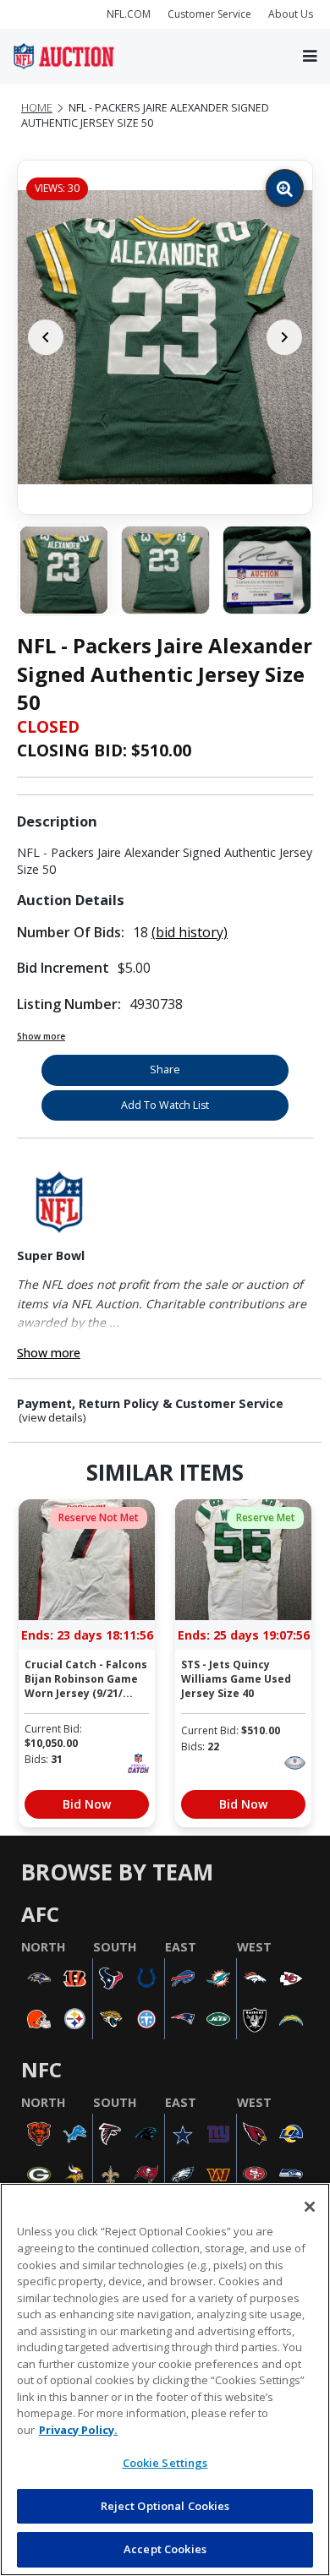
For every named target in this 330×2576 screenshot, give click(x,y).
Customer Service (209, 14)
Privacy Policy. (78, 2430)
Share (165, 1070)
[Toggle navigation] (310, 56)
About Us (291, 14)
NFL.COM (129, 14)
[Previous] (46, 337)
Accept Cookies (165, 2549)
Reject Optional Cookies (165, 2506)
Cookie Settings (165, 2463)
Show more (41, 1036)
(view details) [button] (52, 1418)
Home (37, 108)
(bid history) (190, 932)
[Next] (284, 337)
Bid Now (87, 1804)
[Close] (310, 2207)
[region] (165, 2380)
